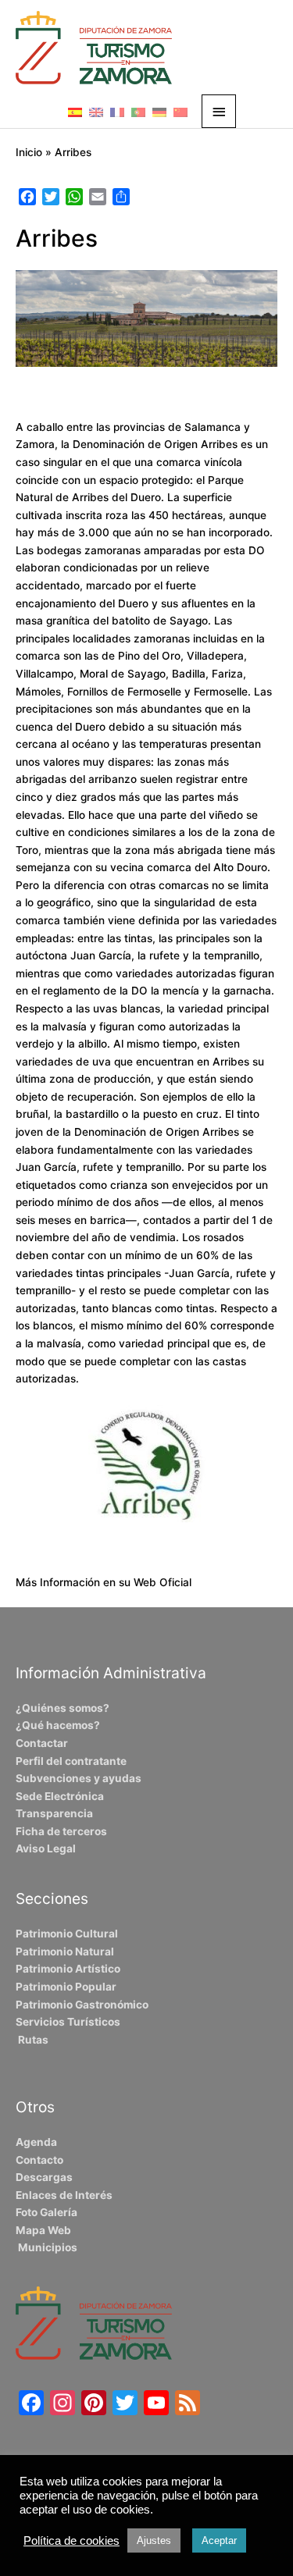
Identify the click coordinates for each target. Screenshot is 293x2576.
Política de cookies (71, 2541)
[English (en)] (96, 112)
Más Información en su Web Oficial (104, 1582)
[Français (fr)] (117, 112)
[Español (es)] (75, 112)
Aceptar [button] (219, 2540)
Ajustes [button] (154, 2540)
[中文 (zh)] (180, 112)
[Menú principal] (219, 111)
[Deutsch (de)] (159, 112)
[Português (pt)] (138, 112)
